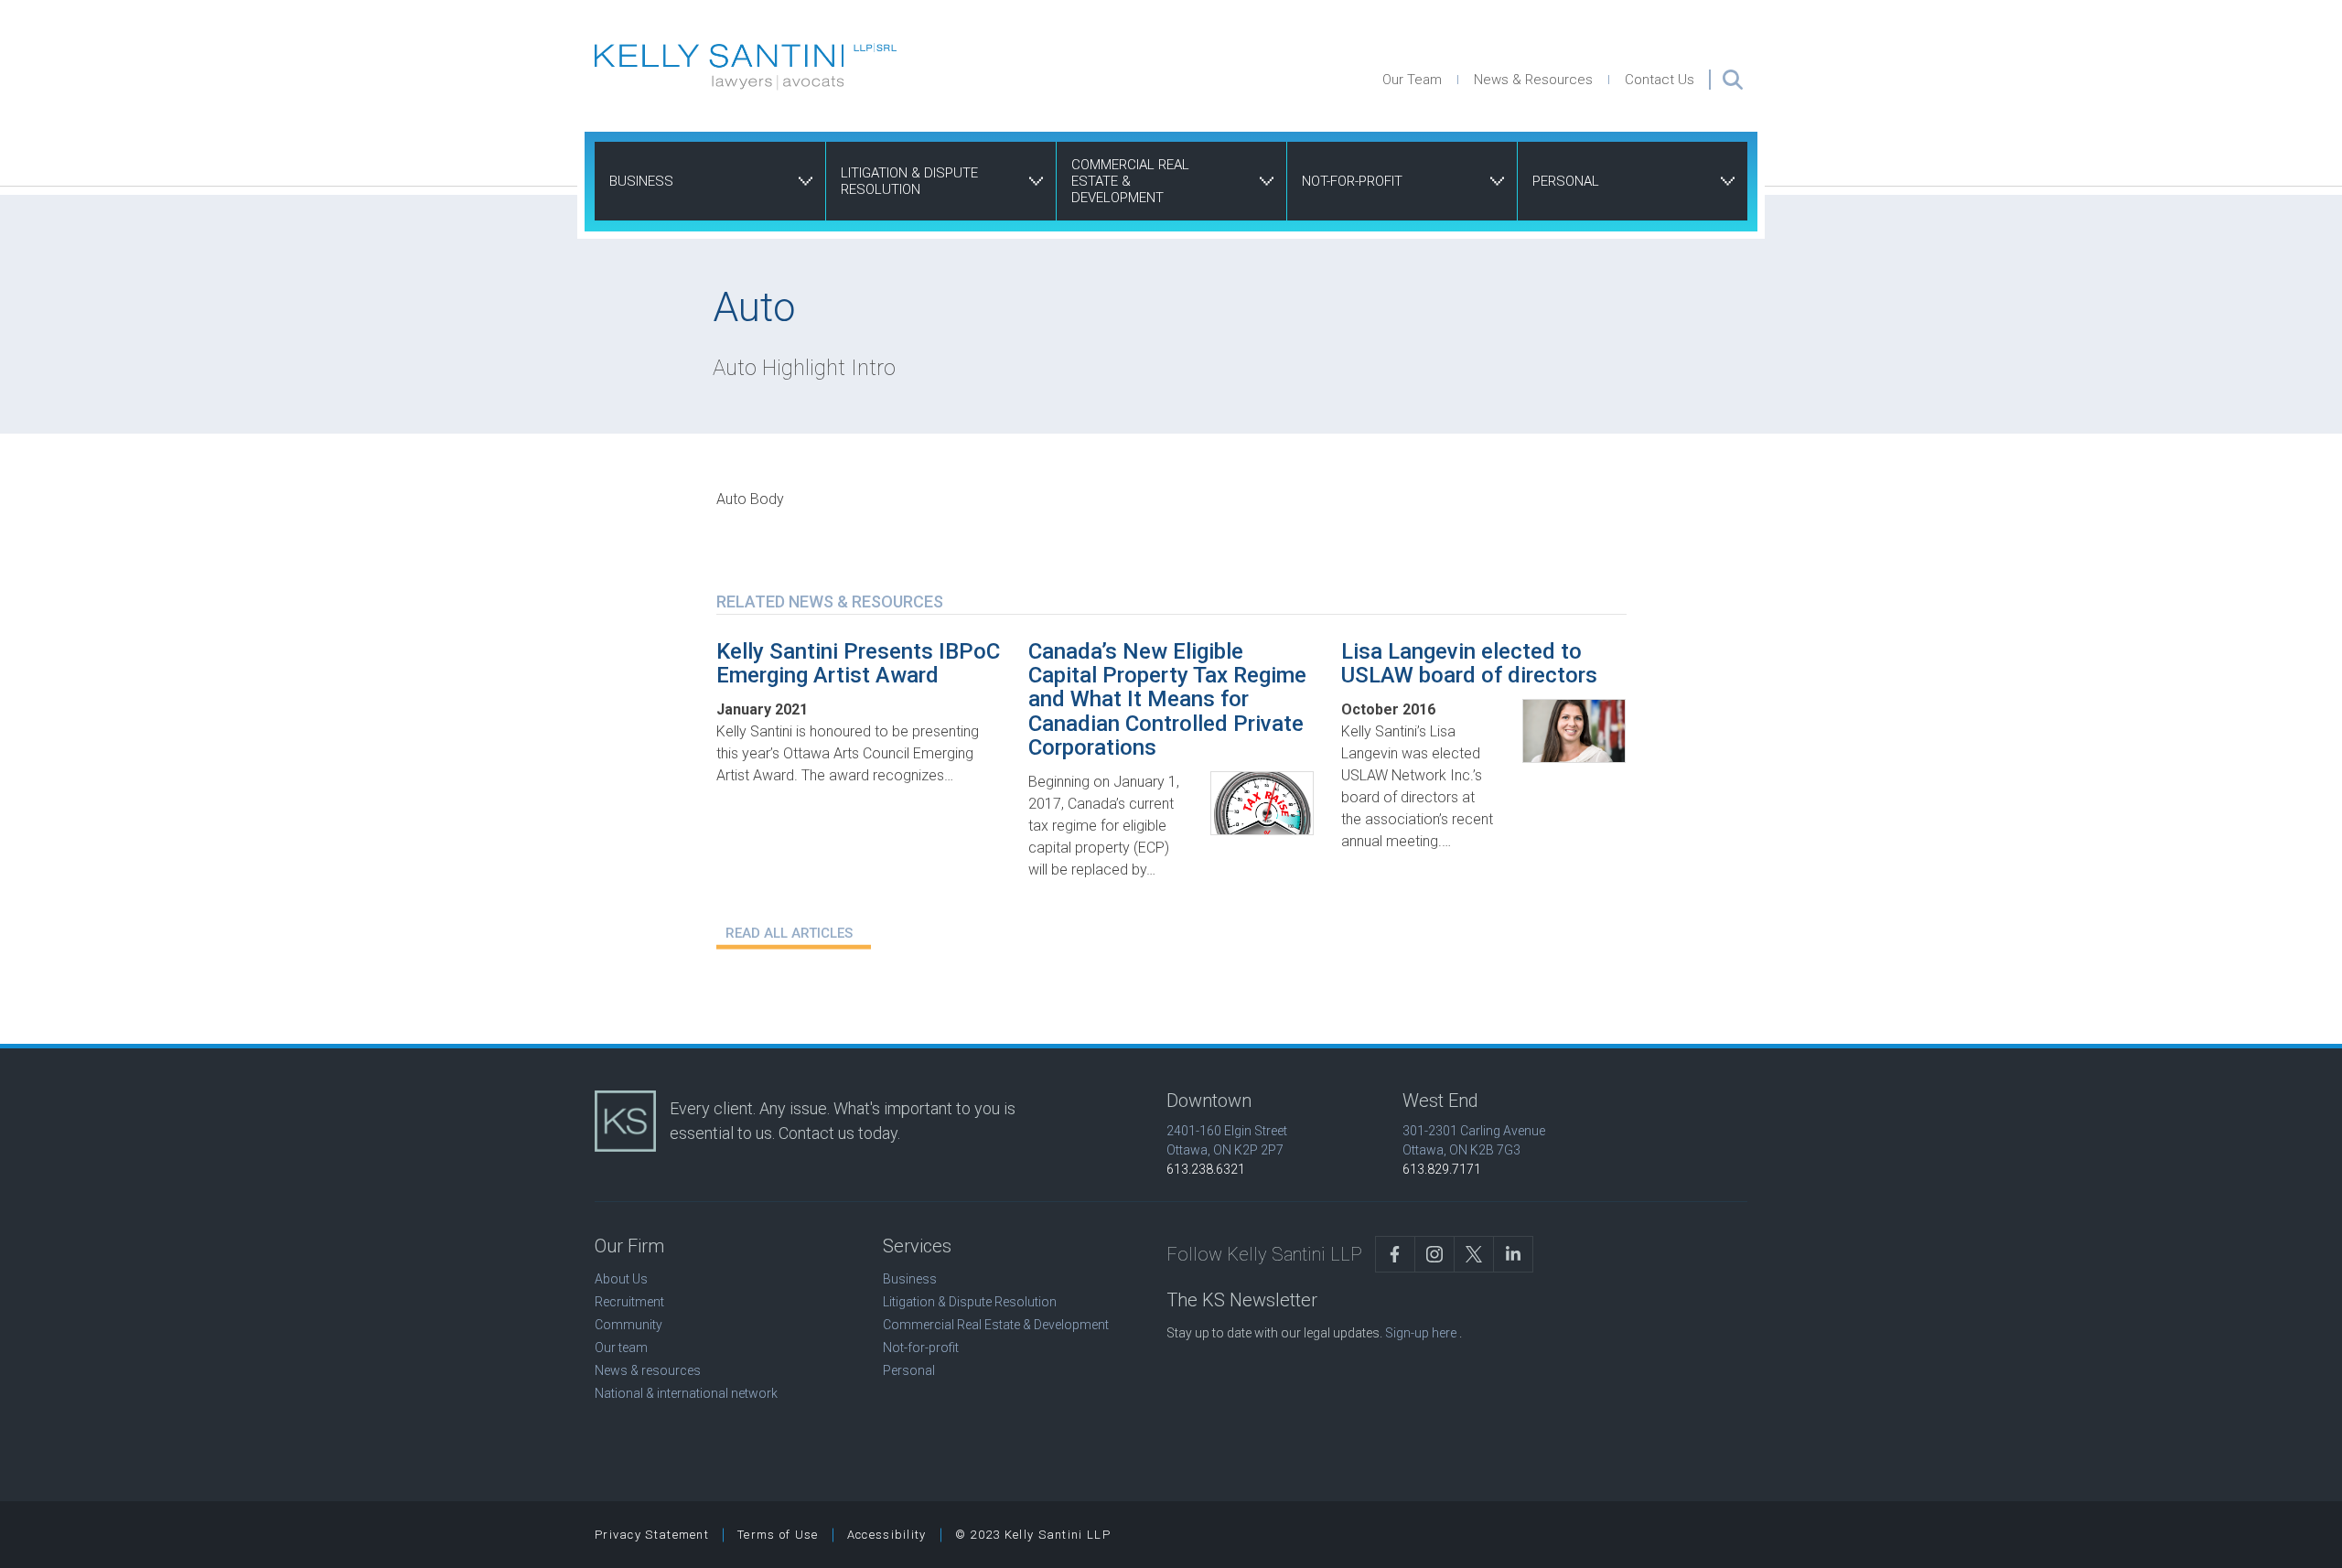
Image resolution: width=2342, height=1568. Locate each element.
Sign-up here (1421, 1333)
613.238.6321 (1206, 1169)
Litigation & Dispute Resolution (909, 181)
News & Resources (1533, 80)
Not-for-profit (1352, 181)
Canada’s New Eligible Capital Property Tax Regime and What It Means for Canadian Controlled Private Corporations (1167, 700)
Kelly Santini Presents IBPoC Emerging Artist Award (858, 663)
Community (628, 1325)
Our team (621, 1348)
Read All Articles (789, 933)
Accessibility (887, 1535)
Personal (1566, 181)
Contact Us (1660, 80)
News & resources (648, 1370)
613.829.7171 (1442, 1169)
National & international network (686, 1393)
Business (641, 181)
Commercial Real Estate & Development (1130, 181)
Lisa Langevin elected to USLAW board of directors (1469, 663)
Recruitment (629, 1302)
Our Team (1412, 80)
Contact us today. (839, 1133)
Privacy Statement (652, 1535)
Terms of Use (778, 1535)
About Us (621, 1279)
